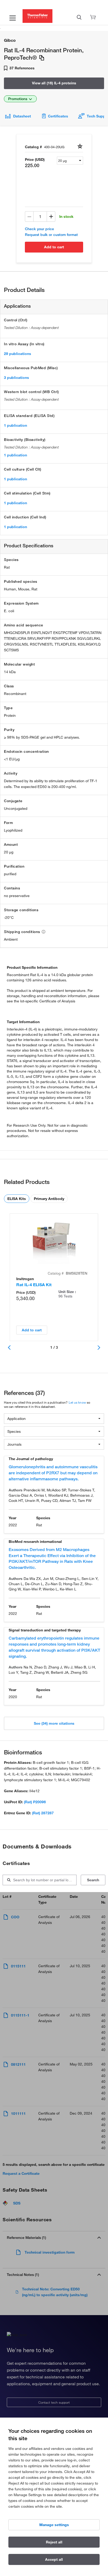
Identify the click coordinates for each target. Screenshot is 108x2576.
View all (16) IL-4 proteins (54, 83)
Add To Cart (54, 247)
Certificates (58, 116)
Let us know (77, 1402)
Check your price (39, 229)
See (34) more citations (54, 1723)
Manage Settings (54, 2525)
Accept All (54, 2559)
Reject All (54, 2542)
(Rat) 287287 (43, 1813)
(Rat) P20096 (35, 1802)
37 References (21, 68)
